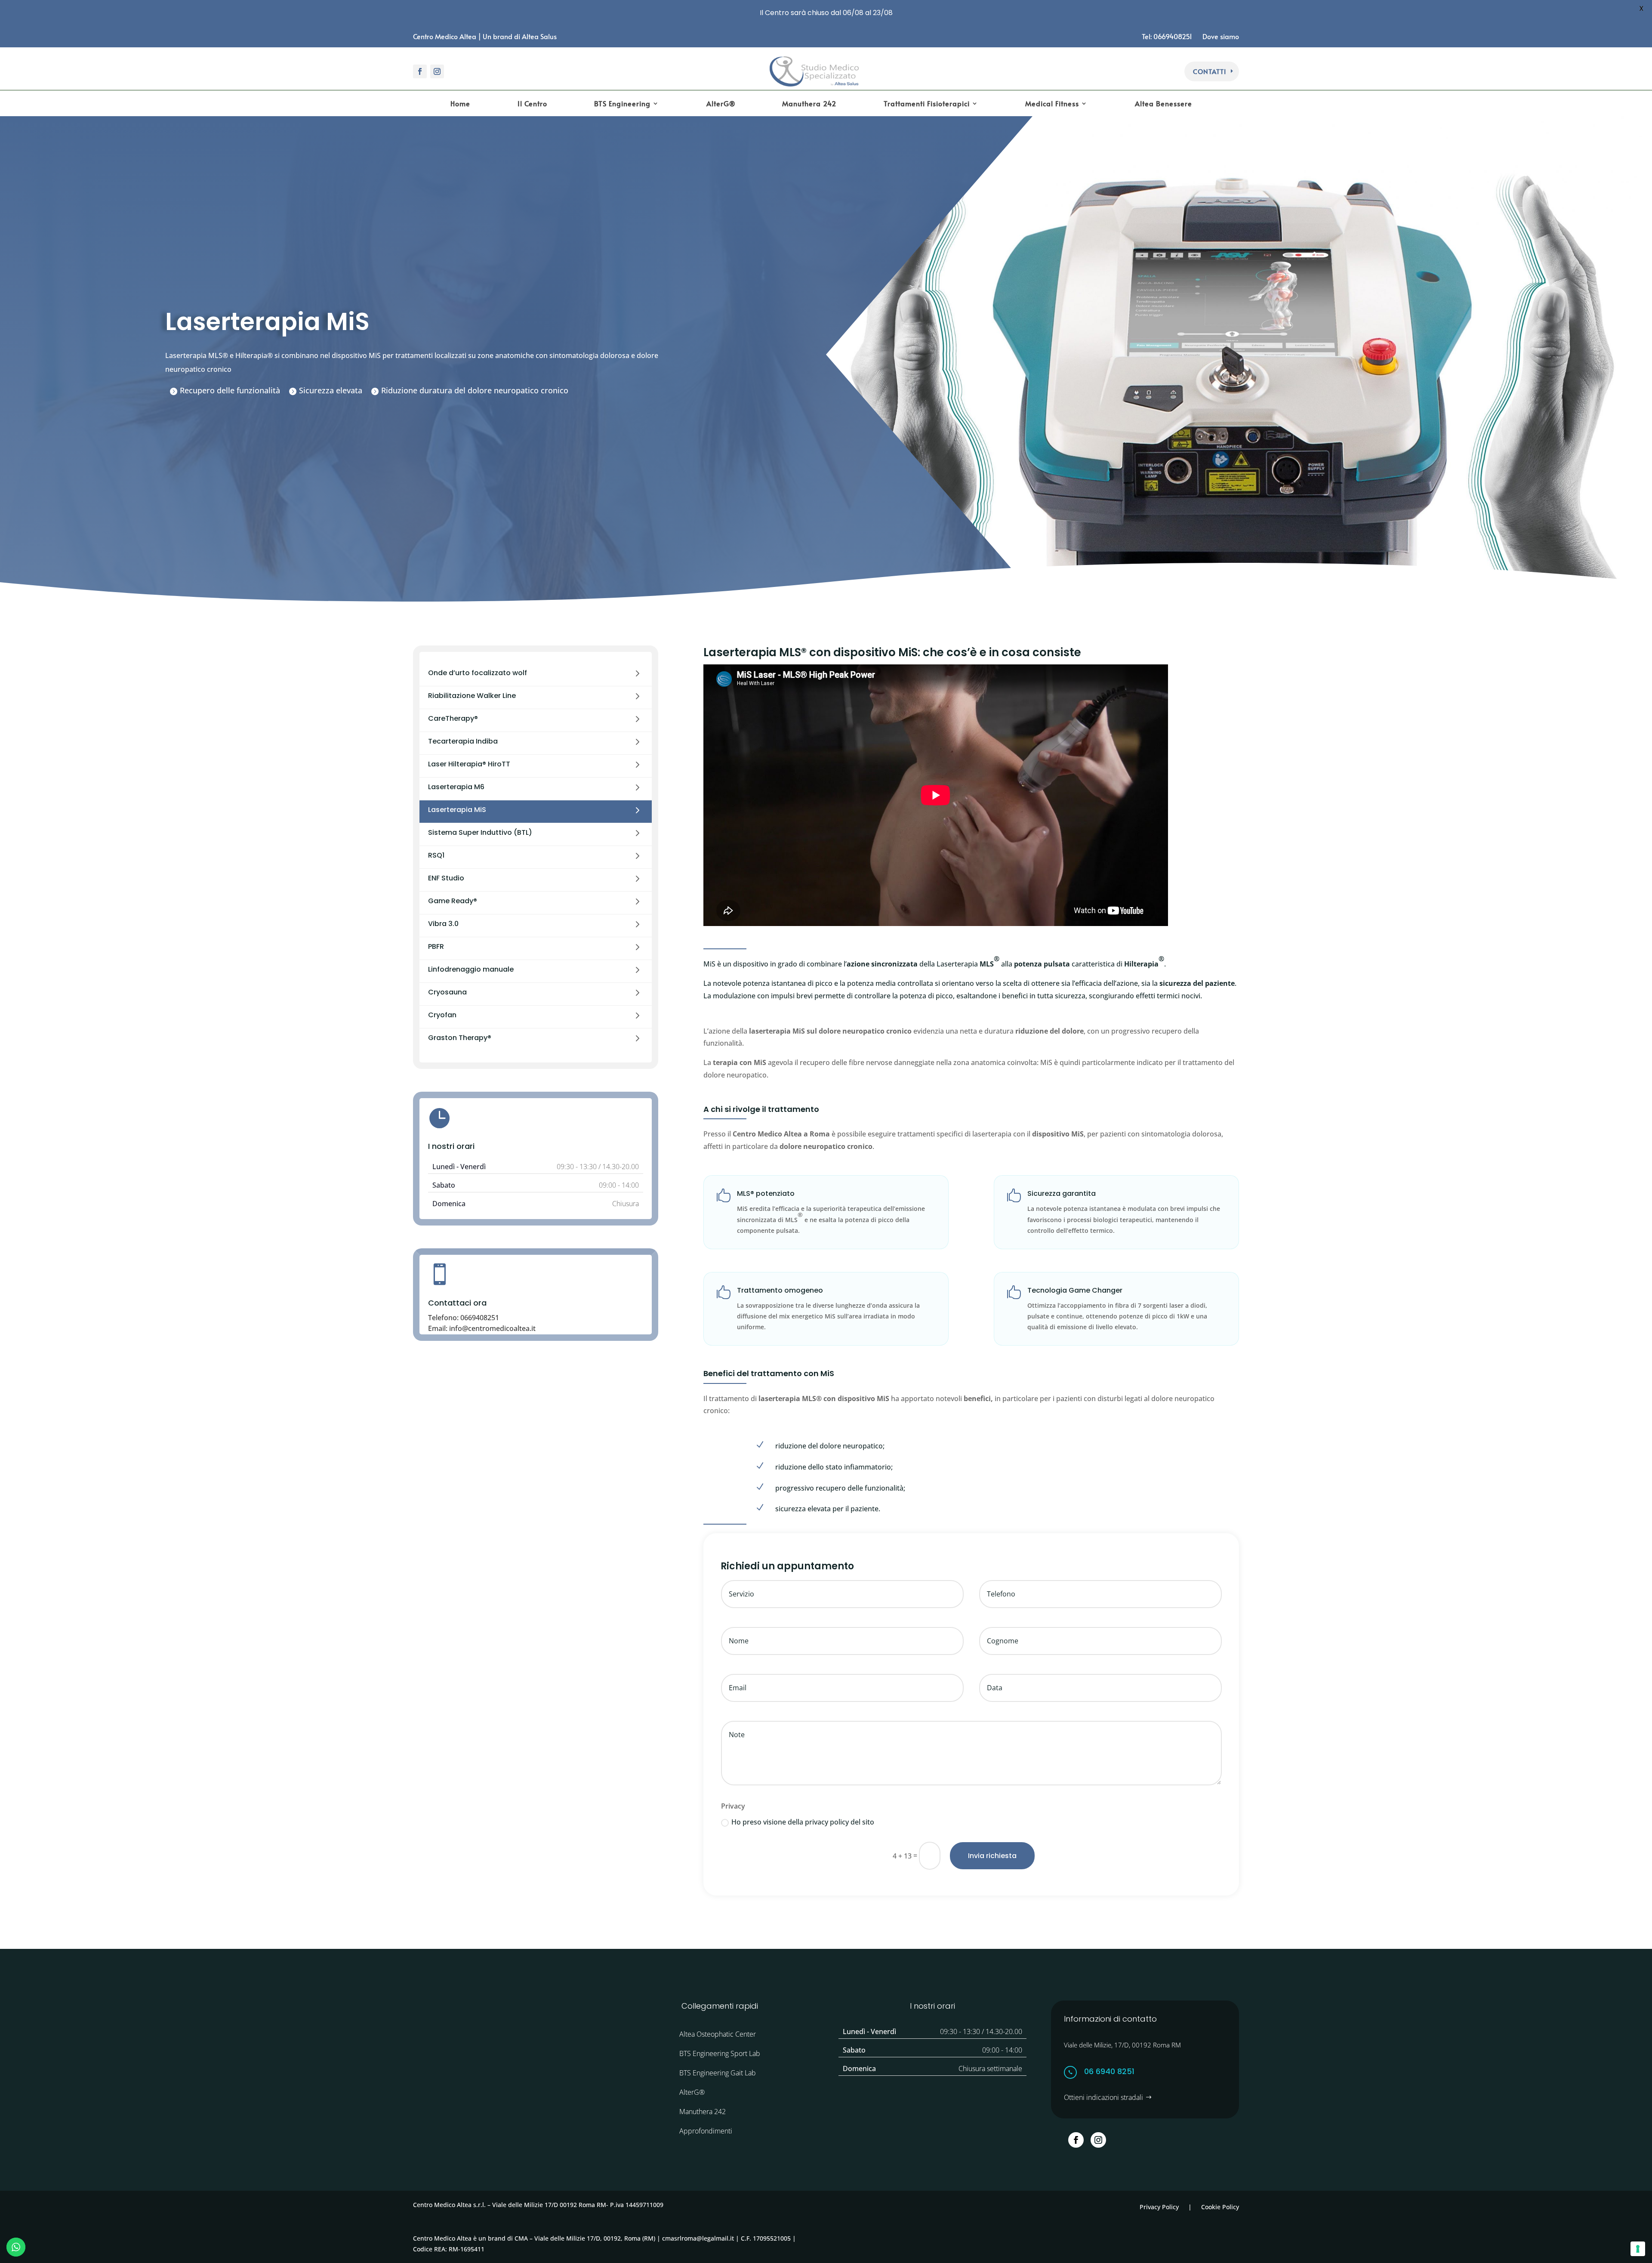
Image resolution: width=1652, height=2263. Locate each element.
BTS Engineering (622, 104)
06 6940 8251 (1109, 2071)
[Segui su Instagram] (437, 71)
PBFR (436, 946)
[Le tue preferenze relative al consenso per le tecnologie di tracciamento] (1638, 2249)
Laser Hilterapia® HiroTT (469, 764)
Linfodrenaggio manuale (471, 969)
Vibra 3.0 (443, 924)
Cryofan (442, 1015)
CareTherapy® (453, 718)
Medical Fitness (1052, 104)
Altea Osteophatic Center (718, 2034)
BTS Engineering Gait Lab (718, 2073)
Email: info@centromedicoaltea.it (482, 1328)
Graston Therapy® (460, 1038)
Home (460, 104)
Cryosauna (447, 992)
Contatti (1210, 71)
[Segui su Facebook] (420, 71)
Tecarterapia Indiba (463, 741)
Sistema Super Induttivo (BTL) (480, 832)
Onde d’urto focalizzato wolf (478, 673)
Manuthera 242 (809, 104)
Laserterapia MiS (457, 810)
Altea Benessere (1163, 104)
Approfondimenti (706, 2131)
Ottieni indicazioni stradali (1103, 2097)
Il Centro (532, 104)
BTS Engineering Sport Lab (720, 2053)
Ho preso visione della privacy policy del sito (803, 1822)
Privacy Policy (1159, 2207)
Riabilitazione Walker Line (472, 696)
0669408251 (480, 1318)
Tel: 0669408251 (1168, 36)
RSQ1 (436, 855)
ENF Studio (446, 878)
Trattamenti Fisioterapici (927, 104)
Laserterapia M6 (456, 787)
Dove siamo (1221, 36)
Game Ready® (453, 901)
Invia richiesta (992, 1856)
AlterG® (721, 104)
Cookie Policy (1220, 2207)
